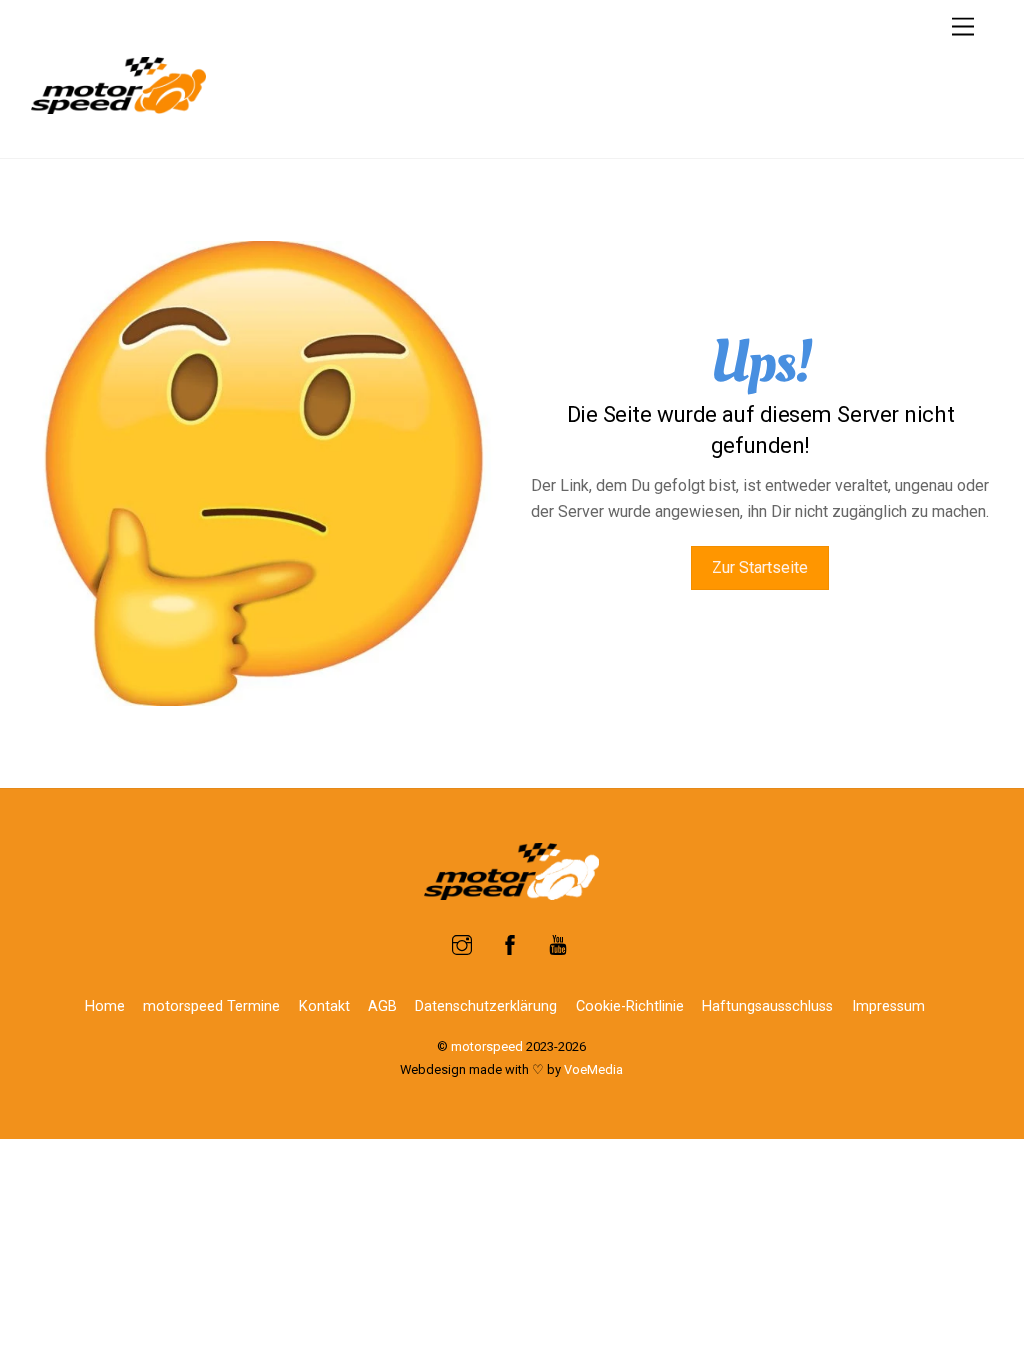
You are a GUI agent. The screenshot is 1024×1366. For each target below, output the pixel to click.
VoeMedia (593, 1069)
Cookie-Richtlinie (630, 1006)
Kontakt (324, 1006)
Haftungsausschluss (767, 1006)
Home (105, 1006)
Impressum (888, 1006)
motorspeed (487, 1046)
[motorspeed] (118, 106)
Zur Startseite (760, 567)
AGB (382, 1006)
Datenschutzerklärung (486, 1006)
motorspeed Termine (211, 1006)
